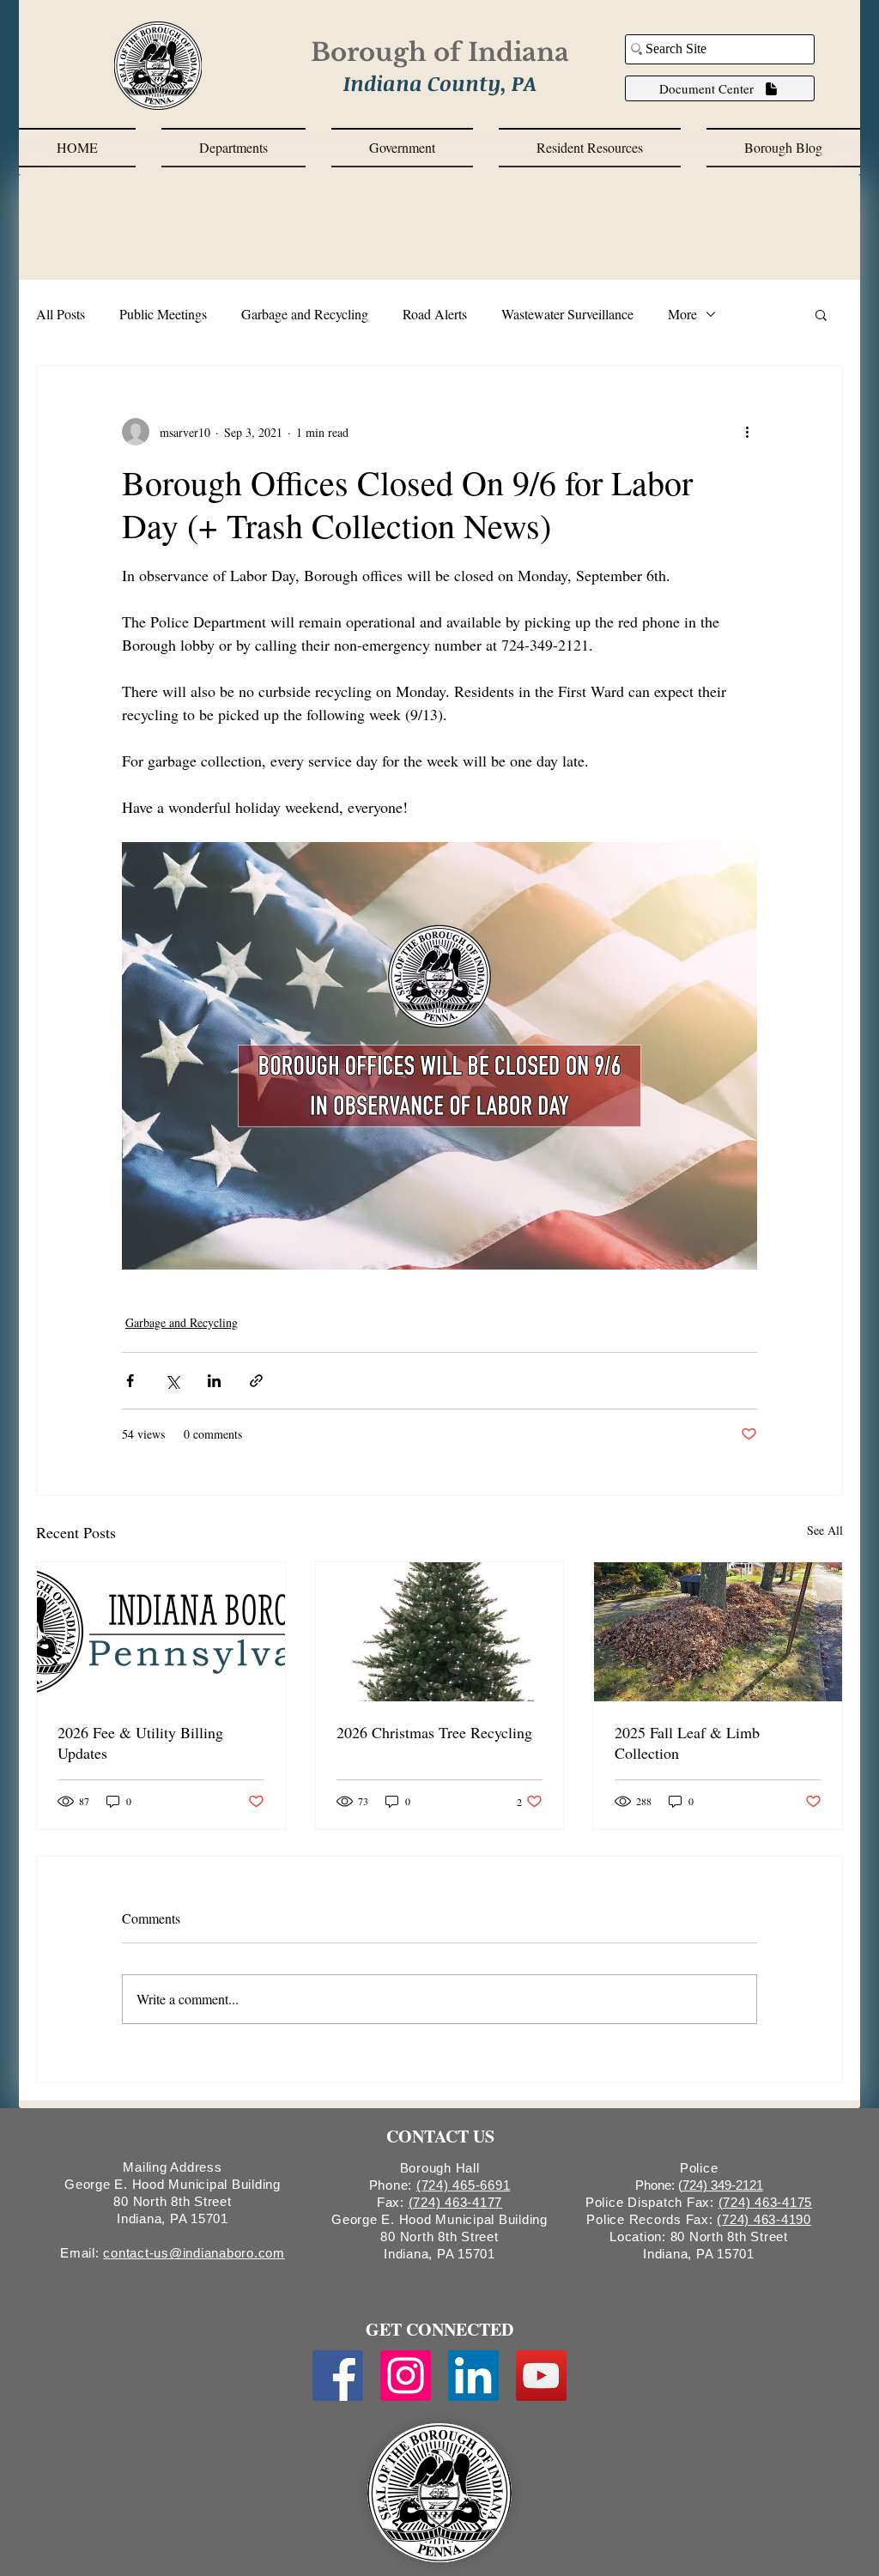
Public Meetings (163, 314)
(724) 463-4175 (766, 2202)
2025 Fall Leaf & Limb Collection (687, 1743)
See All (825, 1530)
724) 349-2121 (723, 2185)
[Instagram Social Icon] (406, 2376)
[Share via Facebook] (130, 1381)
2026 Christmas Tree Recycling (434, 1732)
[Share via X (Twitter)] (172, 1381)
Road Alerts (435, 314)
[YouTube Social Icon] (541, 2376)
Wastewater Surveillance (567, 314)
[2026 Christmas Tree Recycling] (440, 1632)
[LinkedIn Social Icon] (473, 2376)
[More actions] (747, 432)
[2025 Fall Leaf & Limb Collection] (718, 1632)
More (682, 314)
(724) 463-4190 (764, 2219)
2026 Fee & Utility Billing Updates (140, 1743)
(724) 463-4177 (456, 2202)
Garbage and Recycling (305, 314)
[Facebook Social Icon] (338, 2376)
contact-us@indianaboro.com (194, 2253)
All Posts (61, 314)
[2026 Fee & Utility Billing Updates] (161, 1632)
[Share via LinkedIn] (214, 1381)
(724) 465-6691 (464, 2185)
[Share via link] (256, 1381)
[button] (233, 148)
